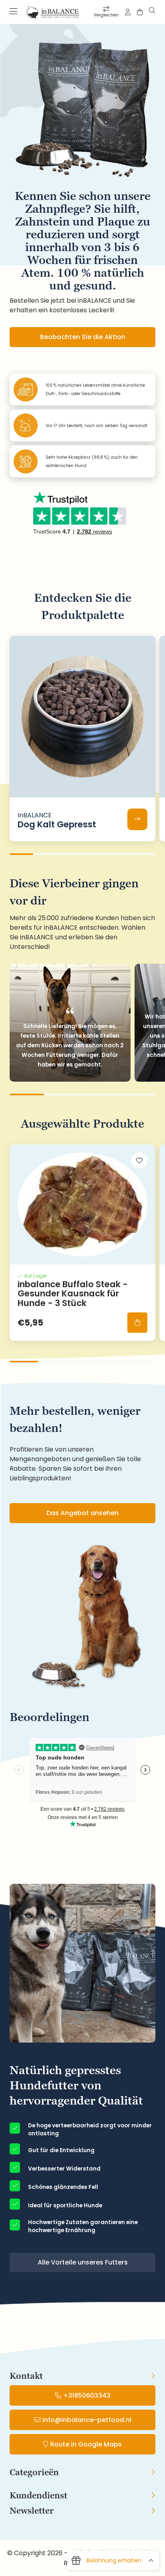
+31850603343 (87, 2395)
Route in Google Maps (86, 2444)
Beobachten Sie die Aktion (83, 337)
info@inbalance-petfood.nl (87, 2420)
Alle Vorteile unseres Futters (83, 2262)
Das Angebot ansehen (82, 1513)
